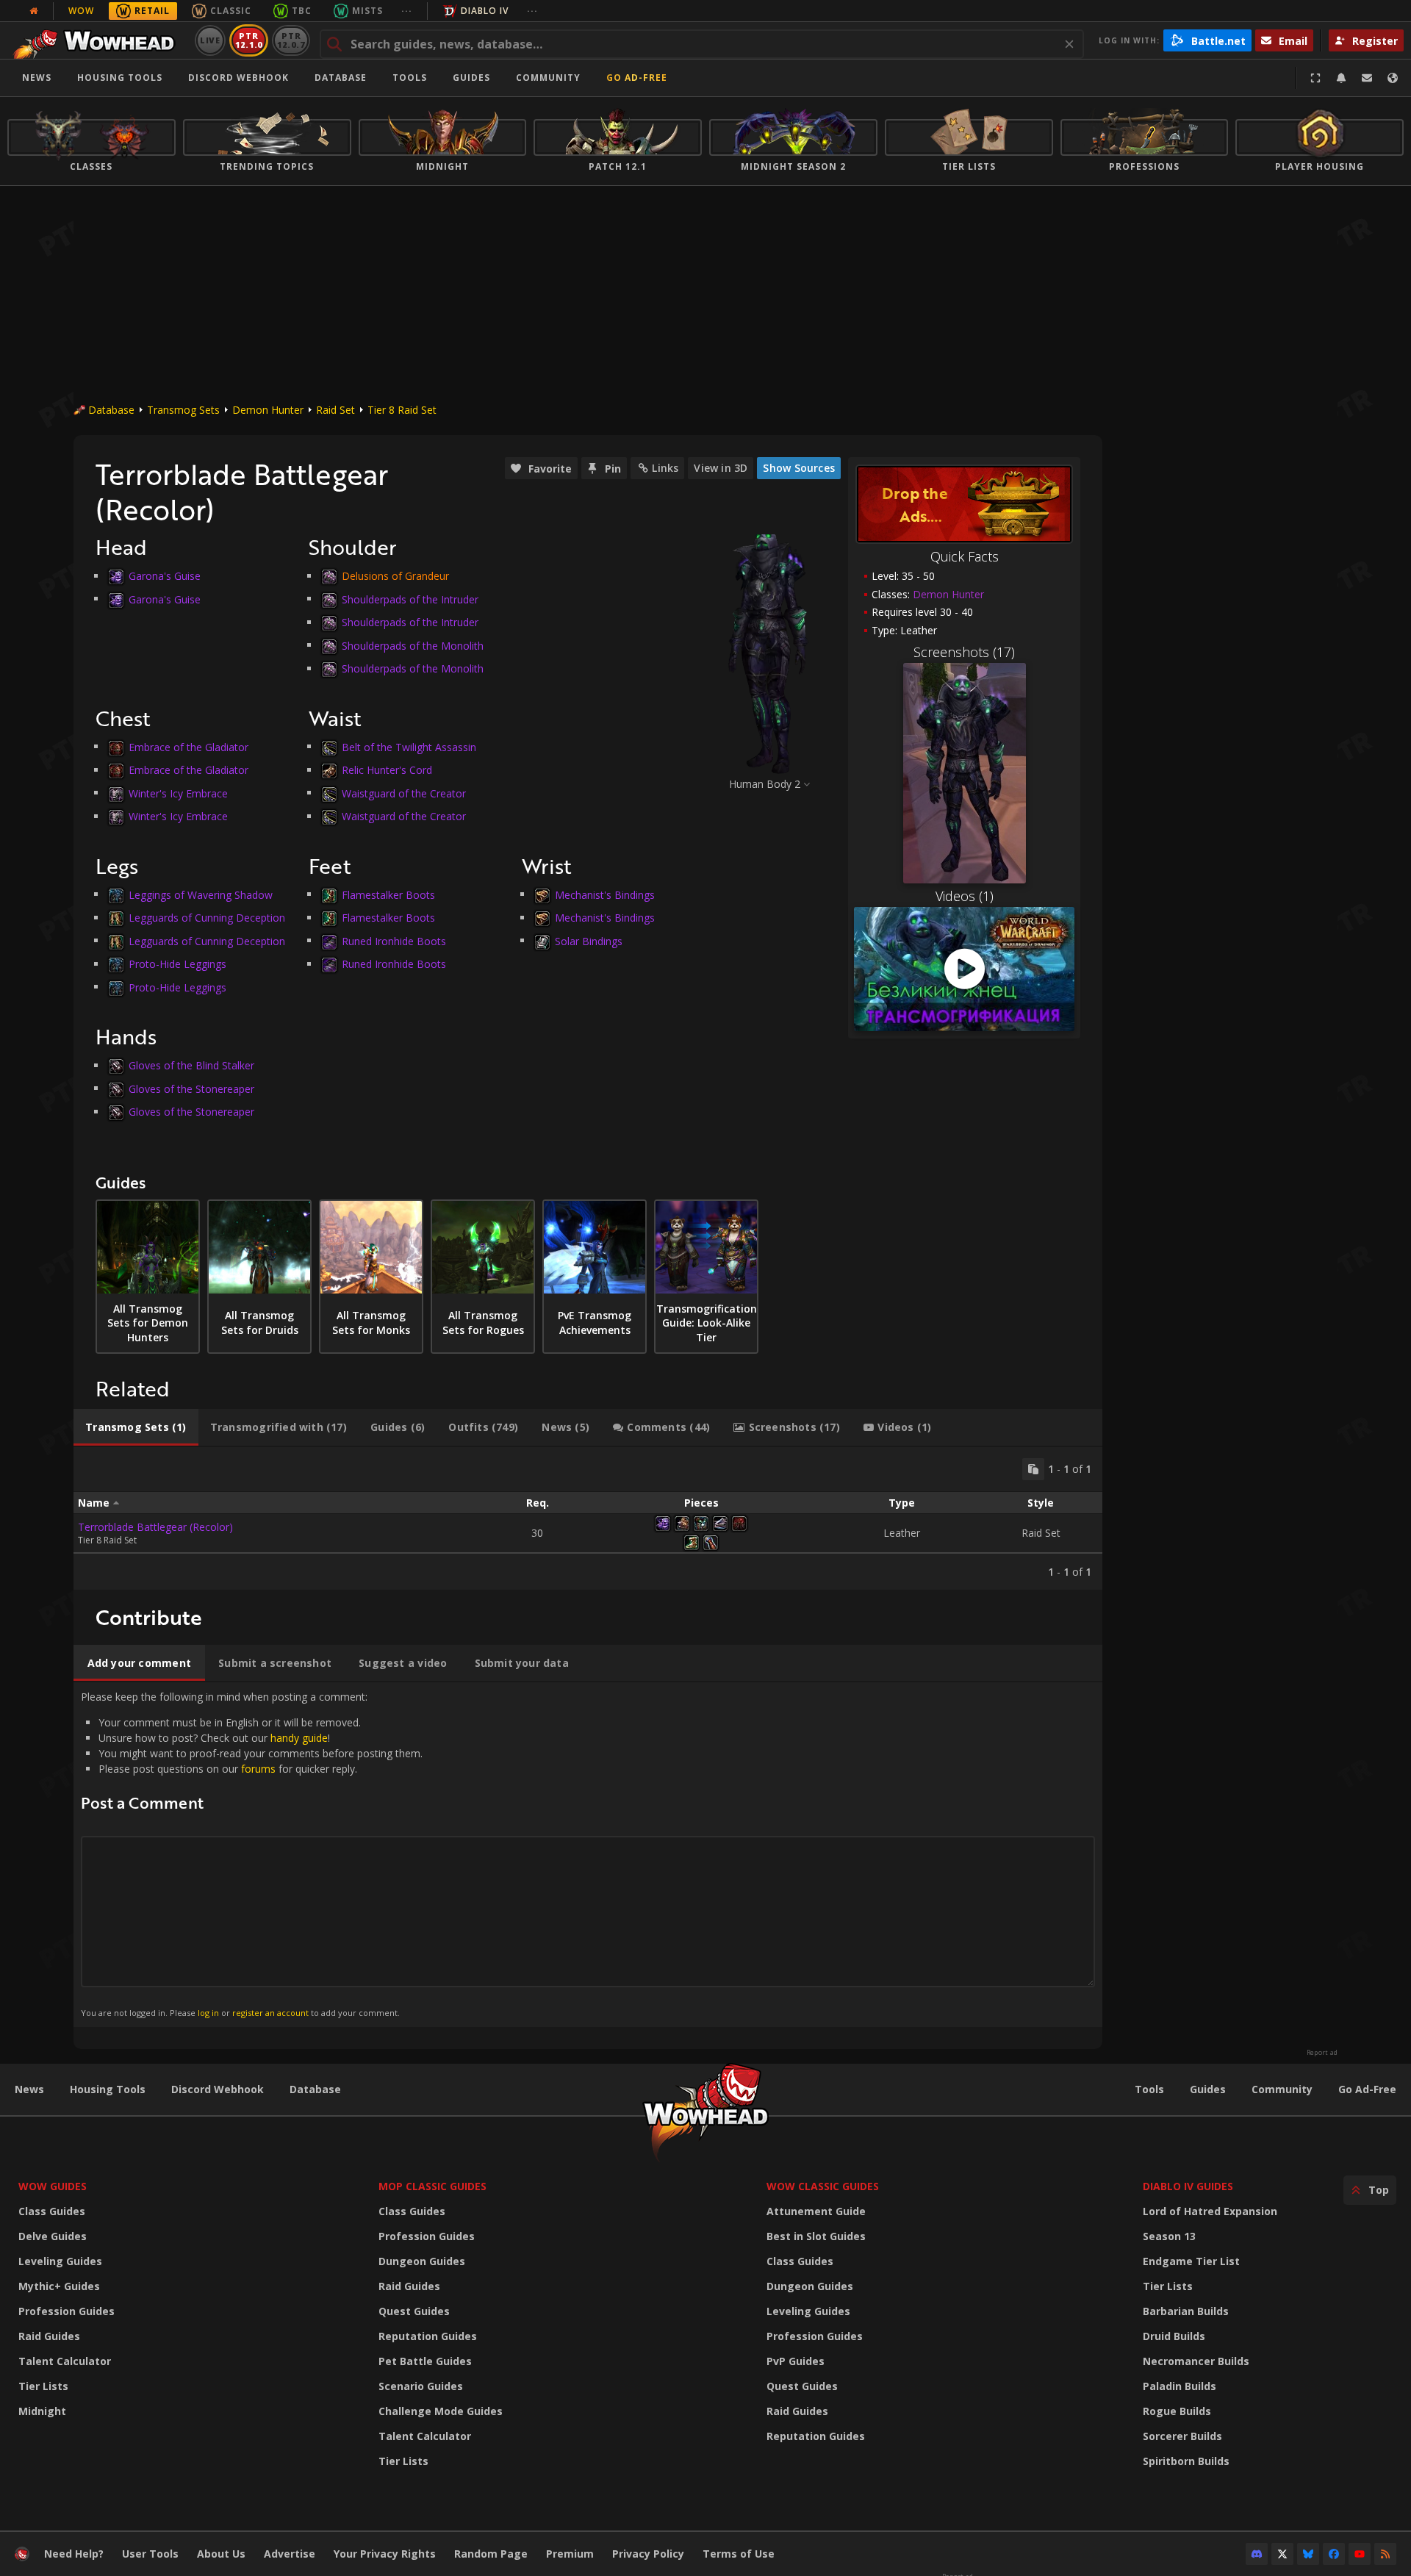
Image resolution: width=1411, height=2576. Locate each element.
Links (665, 468)
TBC (302, 11)
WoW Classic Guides (823, 2186)
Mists (367, 11)
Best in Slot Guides (816, 2236)
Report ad (1322, 2053)
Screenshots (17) (964, 652)
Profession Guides (67, 2311)
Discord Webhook (238, 78)
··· (407, 11)
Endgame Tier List (1191, 2261)
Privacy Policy (648, 2554)
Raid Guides (49, 2336)
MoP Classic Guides (432, 2186)
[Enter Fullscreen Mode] (1315, 78)
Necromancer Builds (1196, 2361)
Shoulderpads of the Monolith (413, 645)
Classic (231, 11)
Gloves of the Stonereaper (191, 1088)
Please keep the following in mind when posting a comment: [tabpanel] (252, 1854)
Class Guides (52, 2211)
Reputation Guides (428, 2336)
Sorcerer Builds (1182, 2436)
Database (341, 78)
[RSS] (1385, 2554)
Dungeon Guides (422, 2261)
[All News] (34, 11)
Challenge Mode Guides (441, 2411)
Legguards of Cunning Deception (207, 918)
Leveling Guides (60, 2261)
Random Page (491, 2554)
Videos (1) (965, 896)
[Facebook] (1334, 2554)
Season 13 (1169, 2236)
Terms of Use (739, 2554)
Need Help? (74, 2554)
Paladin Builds (1180, 2386)
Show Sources (799, 468)
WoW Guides (53, 2186)
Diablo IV (485, 11)
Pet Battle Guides (425, 2361)
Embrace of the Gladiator (189, 746)
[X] (1282, 2554)
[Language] (1393, 78)
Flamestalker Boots (388, 894)
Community (548, 78)
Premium (570, 2554)
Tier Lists (43, 2386)
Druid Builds (1174, 2336)
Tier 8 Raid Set (402, 410)
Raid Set (335, 410)
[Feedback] (1367, 78)
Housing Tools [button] (120, 78)
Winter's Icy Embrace (178, 793)
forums (258, 1769)
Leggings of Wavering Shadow (201, 894)
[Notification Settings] (1341, 78)
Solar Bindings (589, 940)
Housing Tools (108, 2089)
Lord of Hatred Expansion (1210, 2211)
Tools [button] (410, 78)
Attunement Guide (816, 2211)
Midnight (42, 2411)
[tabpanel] (588, 1518)
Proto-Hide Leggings (177, 964)
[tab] (136, 1427)
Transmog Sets (183, 410)
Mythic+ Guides (59, 2286)
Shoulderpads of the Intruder (410, 599)
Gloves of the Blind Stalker (191, 1065)
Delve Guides (53, 2236)
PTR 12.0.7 (291, 40)
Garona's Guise (165, 576)
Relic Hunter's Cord (387, 770)
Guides (471, 78)
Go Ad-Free (637, 78)
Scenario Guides (421, 2386)
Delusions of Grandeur (395, 576)
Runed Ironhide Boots (394, 940)
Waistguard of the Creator (404, 793)
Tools (1149, 2089)
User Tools (150, 2554)
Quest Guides (414, 2311)
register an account (270, 2013)
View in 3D (721, 468)
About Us (221, 2554)
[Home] (98, 40)
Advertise (290, 2554)
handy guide (299, 1738)
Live (211, 40)
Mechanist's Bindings (605, 894)
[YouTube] (1360, 2554)
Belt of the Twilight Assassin (409, 746)
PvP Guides (796, 2361)
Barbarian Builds (1186, 2311)
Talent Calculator (65, 2361)
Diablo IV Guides (1188, 2186)
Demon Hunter (268, 410)
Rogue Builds (1177, 2411)
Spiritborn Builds (1186, 2461)
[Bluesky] (1308, 2554)
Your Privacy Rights (385, 2554)
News (37, 78)
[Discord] (1257, 2554)
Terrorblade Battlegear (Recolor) (155, 1527)
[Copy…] (1033, 1469)
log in (208, 2013)
